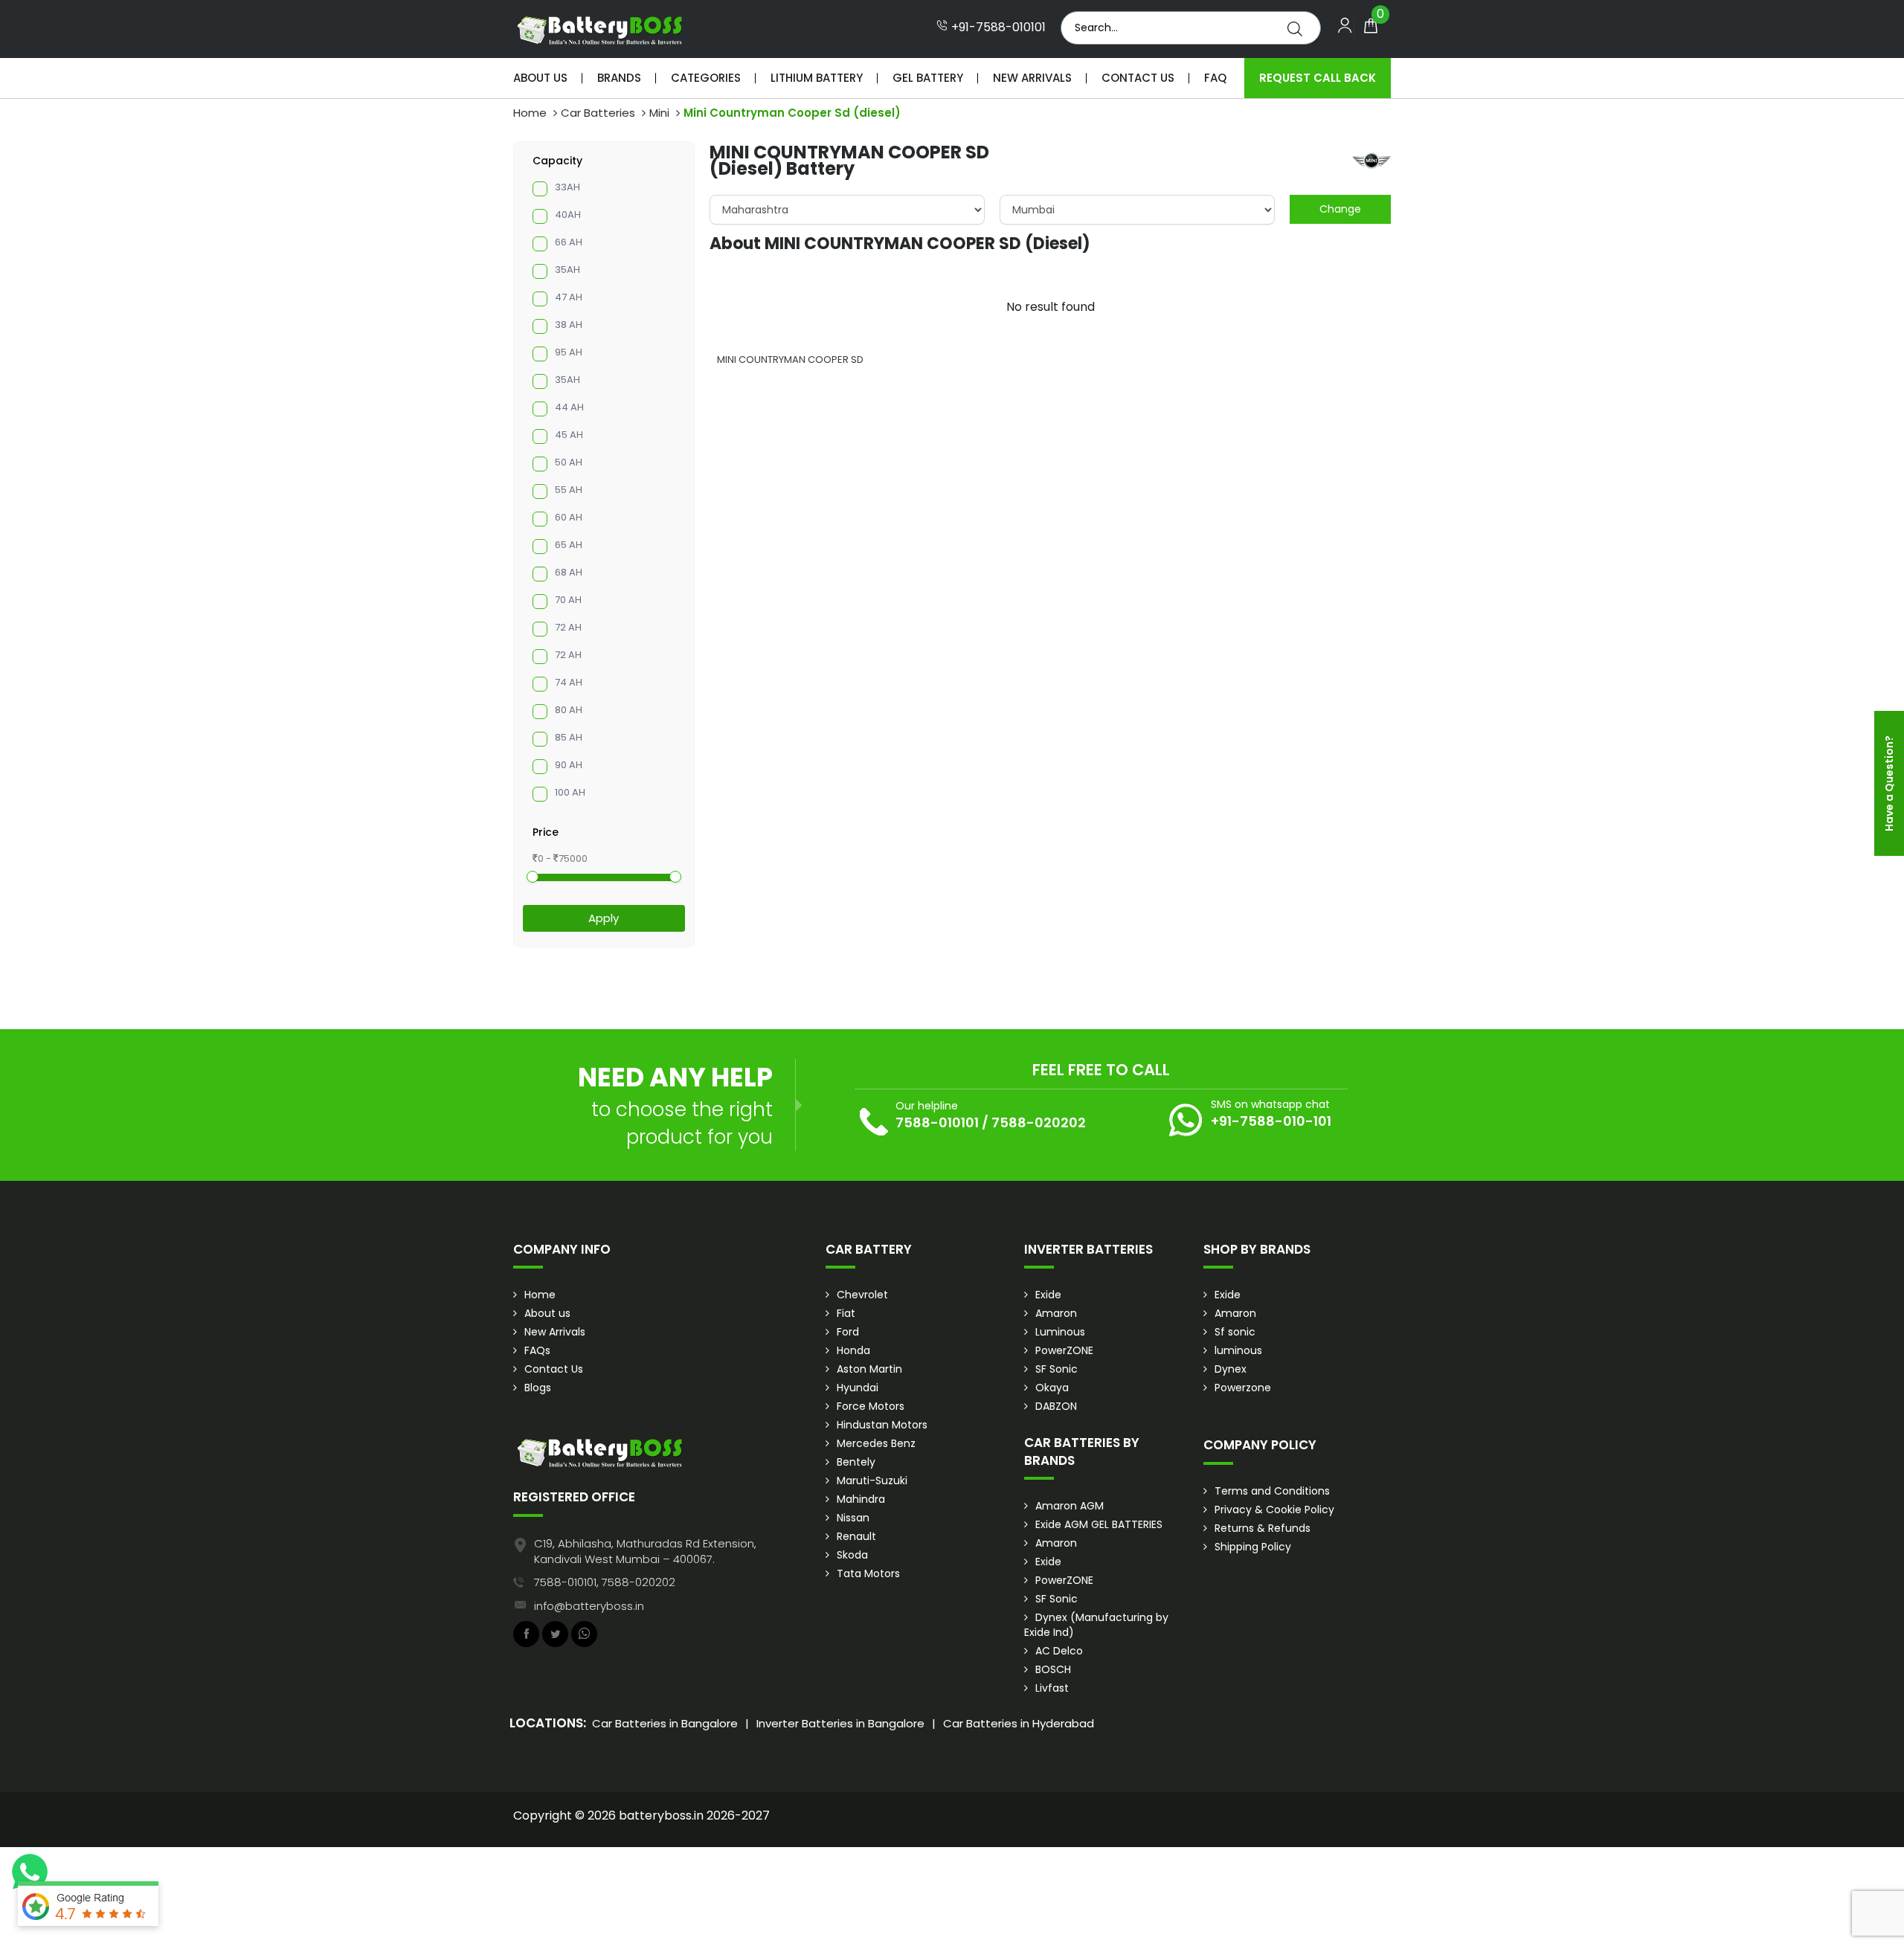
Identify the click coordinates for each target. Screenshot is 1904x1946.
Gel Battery (928, 78)
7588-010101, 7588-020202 (605, 1582)
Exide (1048, 1295)
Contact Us (1138, 78)
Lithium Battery (817, 78)
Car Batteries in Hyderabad (1019, 1723)
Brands (619, 78)
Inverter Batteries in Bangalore (840, 1723)
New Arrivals (1032, 78)
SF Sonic (1056, 1369)
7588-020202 (1039, 1122)
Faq (1215, 78)
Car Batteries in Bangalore (665, 1723)
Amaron (1056, 1313)
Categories (706, 78)
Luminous (1060, 1332)
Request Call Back (1318, 78)
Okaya (1052, 1388)
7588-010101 (937, 1122)
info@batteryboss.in (589, 1606)
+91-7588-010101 (997, 28)
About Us (540, 78)
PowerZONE (1064, 1350)
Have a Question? (1889, 783)
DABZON (1056, 1406)
